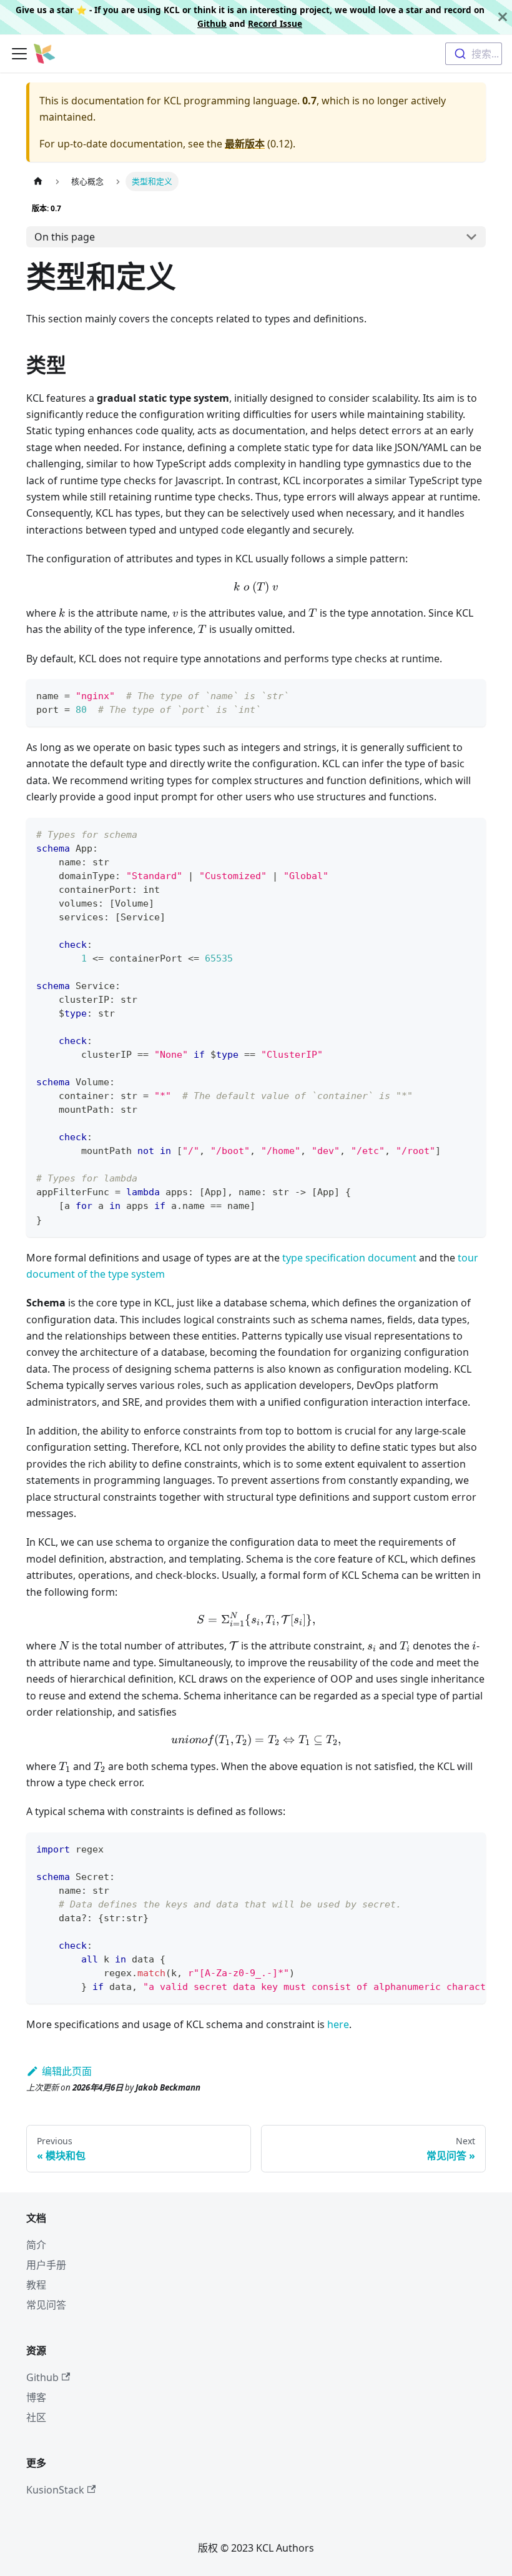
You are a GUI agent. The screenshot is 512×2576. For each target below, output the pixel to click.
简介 (36, 2245)
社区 (36, 2417)
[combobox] (474, 54)
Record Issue (275, 23)
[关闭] (503, 17)
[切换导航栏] (19, 54)
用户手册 (46, 2265)
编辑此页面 (67, 2071)
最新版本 (245, 144)
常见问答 (46, 2305)
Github (212, 23)
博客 (36, 2397)
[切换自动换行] (448, 1848)
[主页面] (38, 182)
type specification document (349, 1258)
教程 (36, 2285)
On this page (65, 237)
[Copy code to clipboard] (470, 694)
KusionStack (55, 2490)
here (338, 2024)
